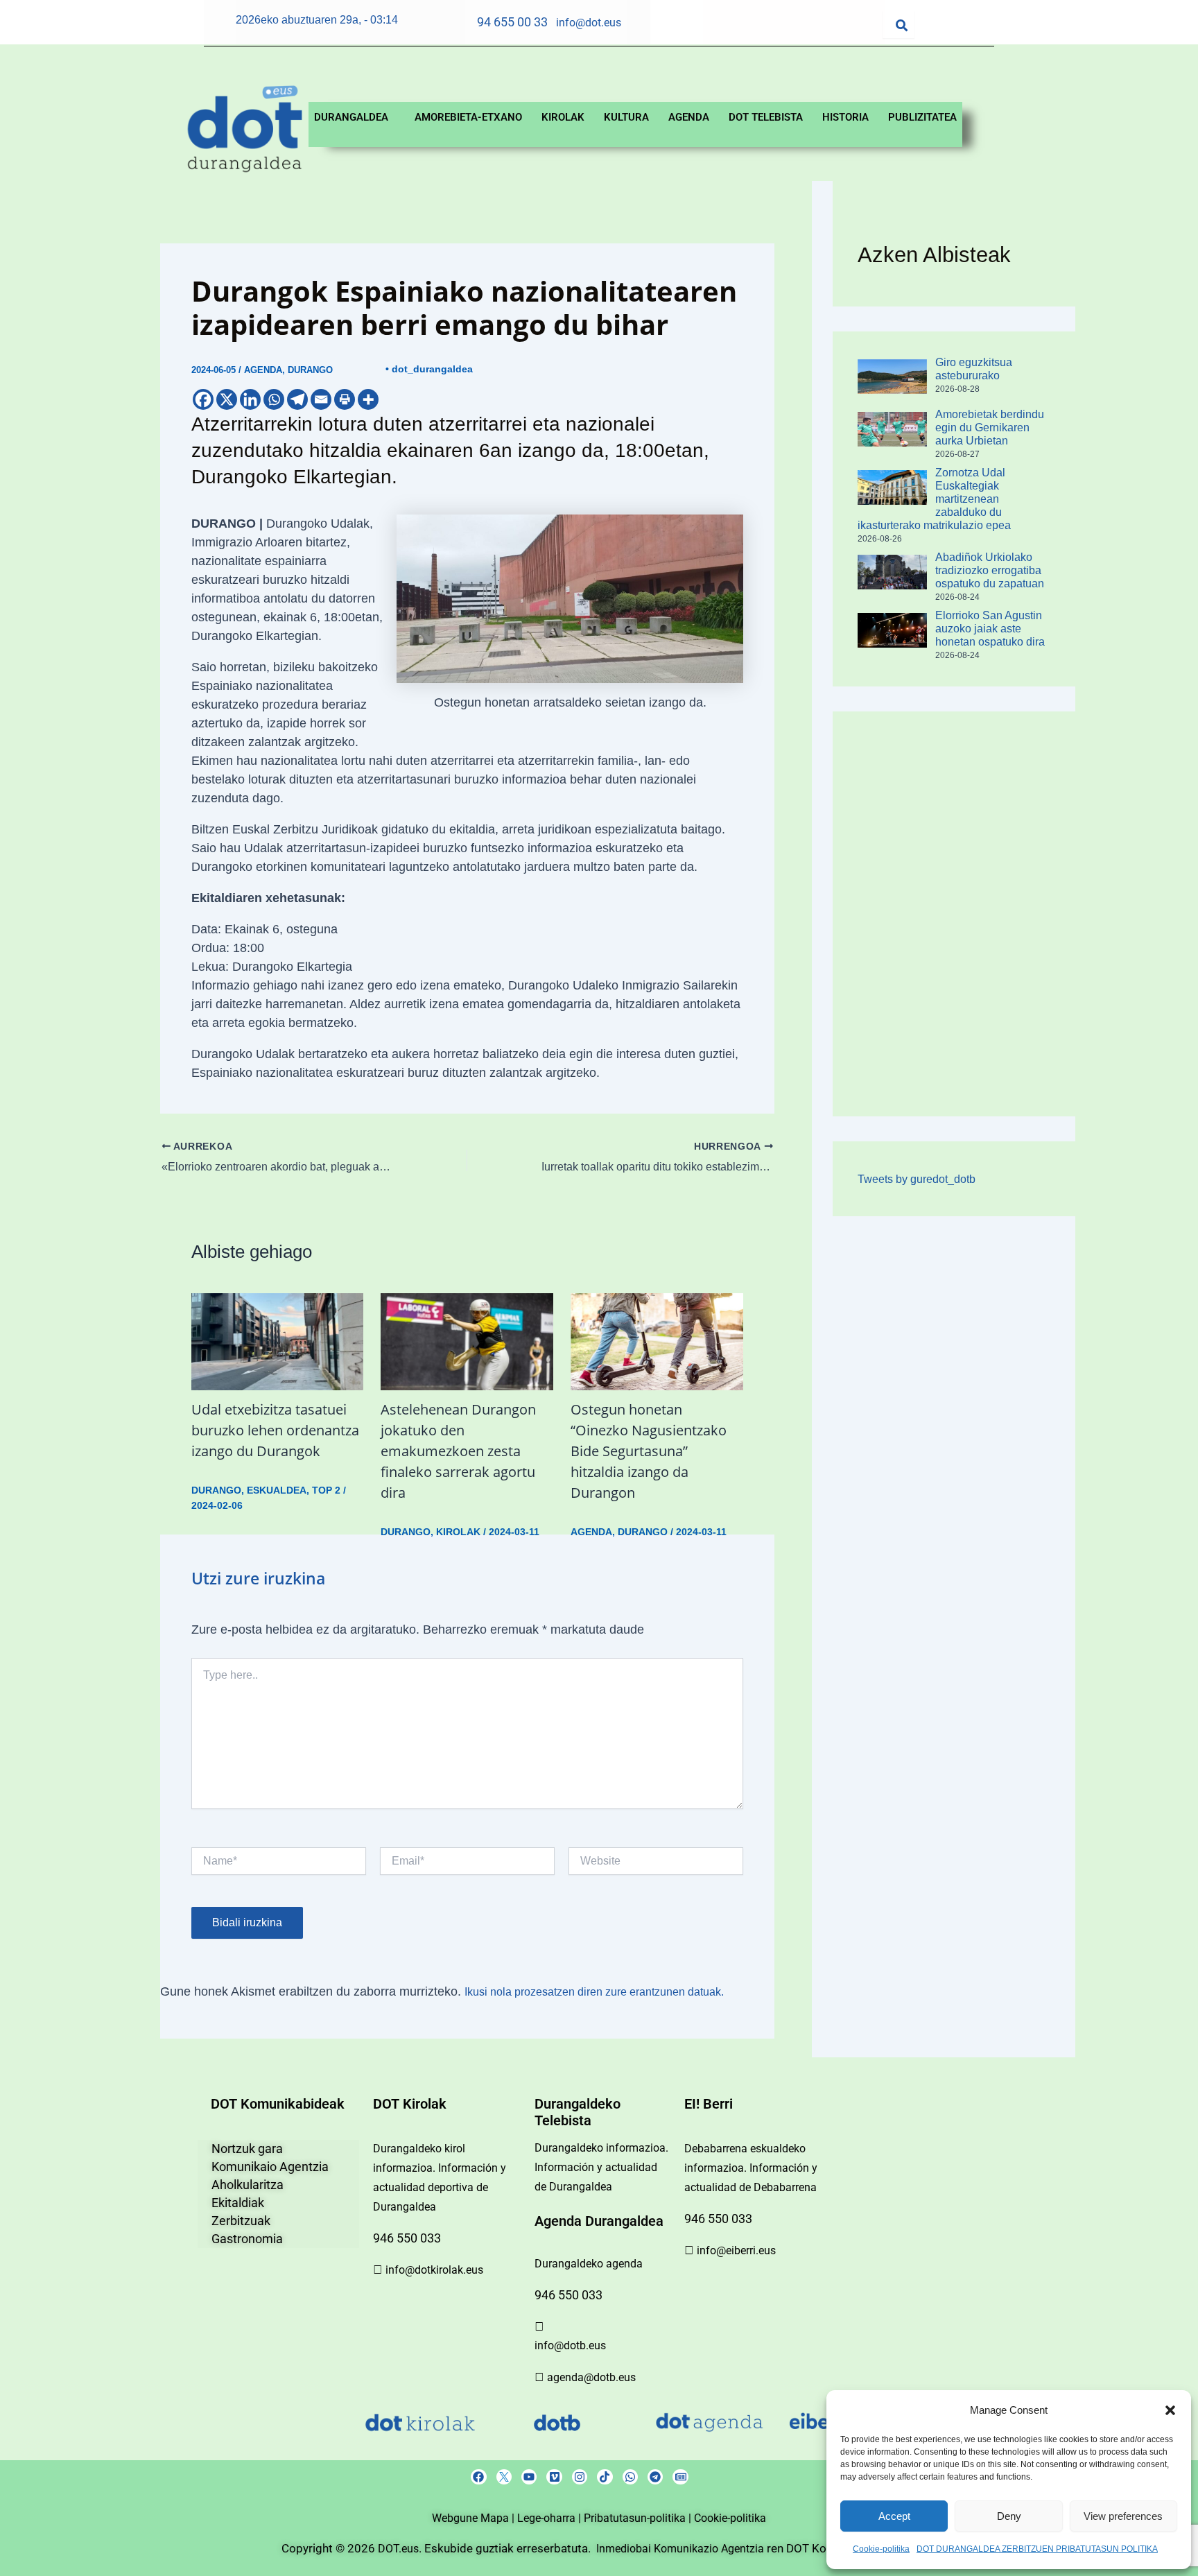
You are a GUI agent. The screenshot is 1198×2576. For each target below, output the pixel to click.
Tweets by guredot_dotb (917, 1179)
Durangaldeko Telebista (578, 2112)
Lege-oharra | (550, 2518)
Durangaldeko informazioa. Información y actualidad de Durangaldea (601, 2167)
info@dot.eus (589, 23)
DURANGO (310, 370)
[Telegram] (297, 399)
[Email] (321, 399)
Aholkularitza (248, 2185)
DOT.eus (398, 2549)
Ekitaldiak (238, 2203)
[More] (368, 399)
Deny (1009, 2516)
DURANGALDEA (351, 117)
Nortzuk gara (247, 2149)
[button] (1170, 2410)
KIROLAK (563, 117)
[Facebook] (203, 399)
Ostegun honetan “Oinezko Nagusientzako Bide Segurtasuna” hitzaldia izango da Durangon (649, 1451)
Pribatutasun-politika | (639, 2518)
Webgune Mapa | (475, 2518)
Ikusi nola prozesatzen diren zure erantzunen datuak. (594, 1992)
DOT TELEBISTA (766, 117)
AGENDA (689, 117)
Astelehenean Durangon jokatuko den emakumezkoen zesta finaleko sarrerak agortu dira (458, 1451)
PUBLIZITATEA (922, 117)
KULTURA (626, 117)
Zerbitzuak (241, 2221)
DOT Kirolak (410, 2104)
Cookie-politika (881, 2549)
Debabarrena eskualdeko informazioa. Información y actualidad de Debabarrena (751, 2168)
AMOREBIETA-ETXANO (468, 117)
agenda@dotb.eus (591, 2377)
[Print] (345, 399)
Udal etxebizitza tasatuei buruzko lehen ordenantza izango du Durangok (275, 1430)
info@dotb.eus (570, 2345)
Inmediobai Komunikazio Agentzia (682, 2549)
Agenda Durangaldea (599, 2221)
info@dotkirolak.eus (434, 2270)
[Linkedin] (250, 399)
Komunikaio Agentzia (270, 2167)
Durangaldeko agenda (589, 2264)
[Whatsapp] (274, 399)
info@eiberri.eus (736, 2250)
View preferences (1123, 2516)
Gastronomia (247, 2239)
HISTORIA (845, 117)
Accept (894, 2516)
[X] (227, 399)
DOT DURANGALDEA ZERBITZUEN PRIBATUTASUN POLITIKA (1037, 2549)
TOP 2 (326, 1490)
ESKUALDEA (277, 1490)
